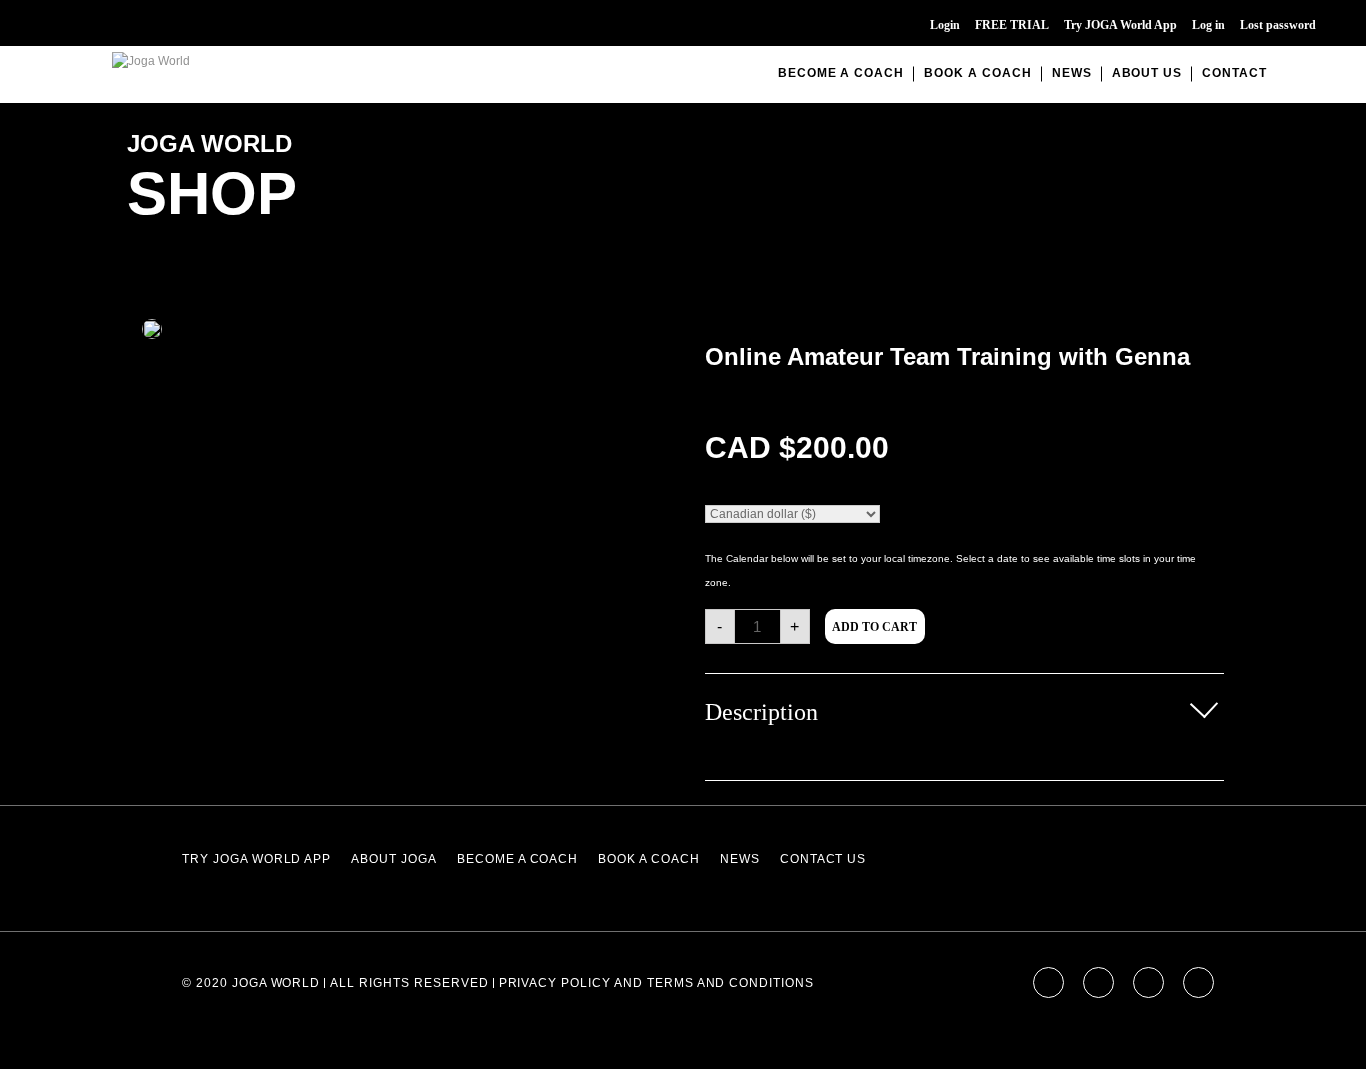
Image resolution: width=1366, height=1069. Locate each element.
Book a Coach (978, 73)
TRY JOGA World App (256, 859)
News (1072, 73)
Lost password (1278, 25)
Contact (1234, 73)
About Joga (394, 859)
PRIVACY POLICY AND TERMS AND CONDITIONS (656, 983)
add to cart (874, 627)
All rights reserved (409, 983)
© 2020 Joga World (251, 983)
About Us (1147, 73)
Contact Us (823, 859)
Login (945, 25)
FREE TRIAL (1012, 25)
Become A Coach (841, 73)
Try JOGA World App (1120, 25)
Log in (1208, 25)
